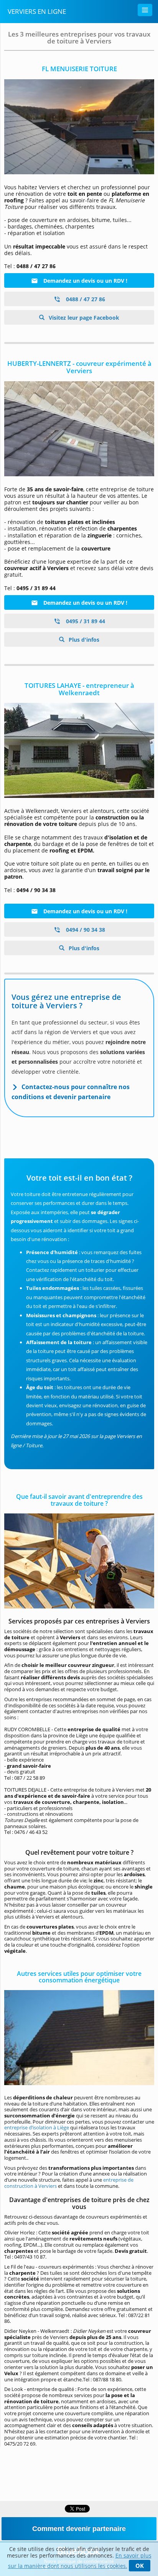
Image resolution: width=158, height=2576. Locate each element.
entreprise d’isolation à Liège (37, 2127)
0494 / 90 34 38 (85, 930)
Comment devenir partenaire (79, 2529)
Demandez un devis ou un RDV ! (85, 281)
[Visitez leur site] (79, 127)
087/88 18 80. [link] (108, 2379)
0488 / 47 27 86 (85, 299)
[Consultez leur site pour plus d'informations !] (79, 750)
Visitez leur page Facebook (83, 318)
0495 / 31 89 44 (85, 621)
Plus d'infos (83, 640)
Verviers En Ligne (37, 11)
